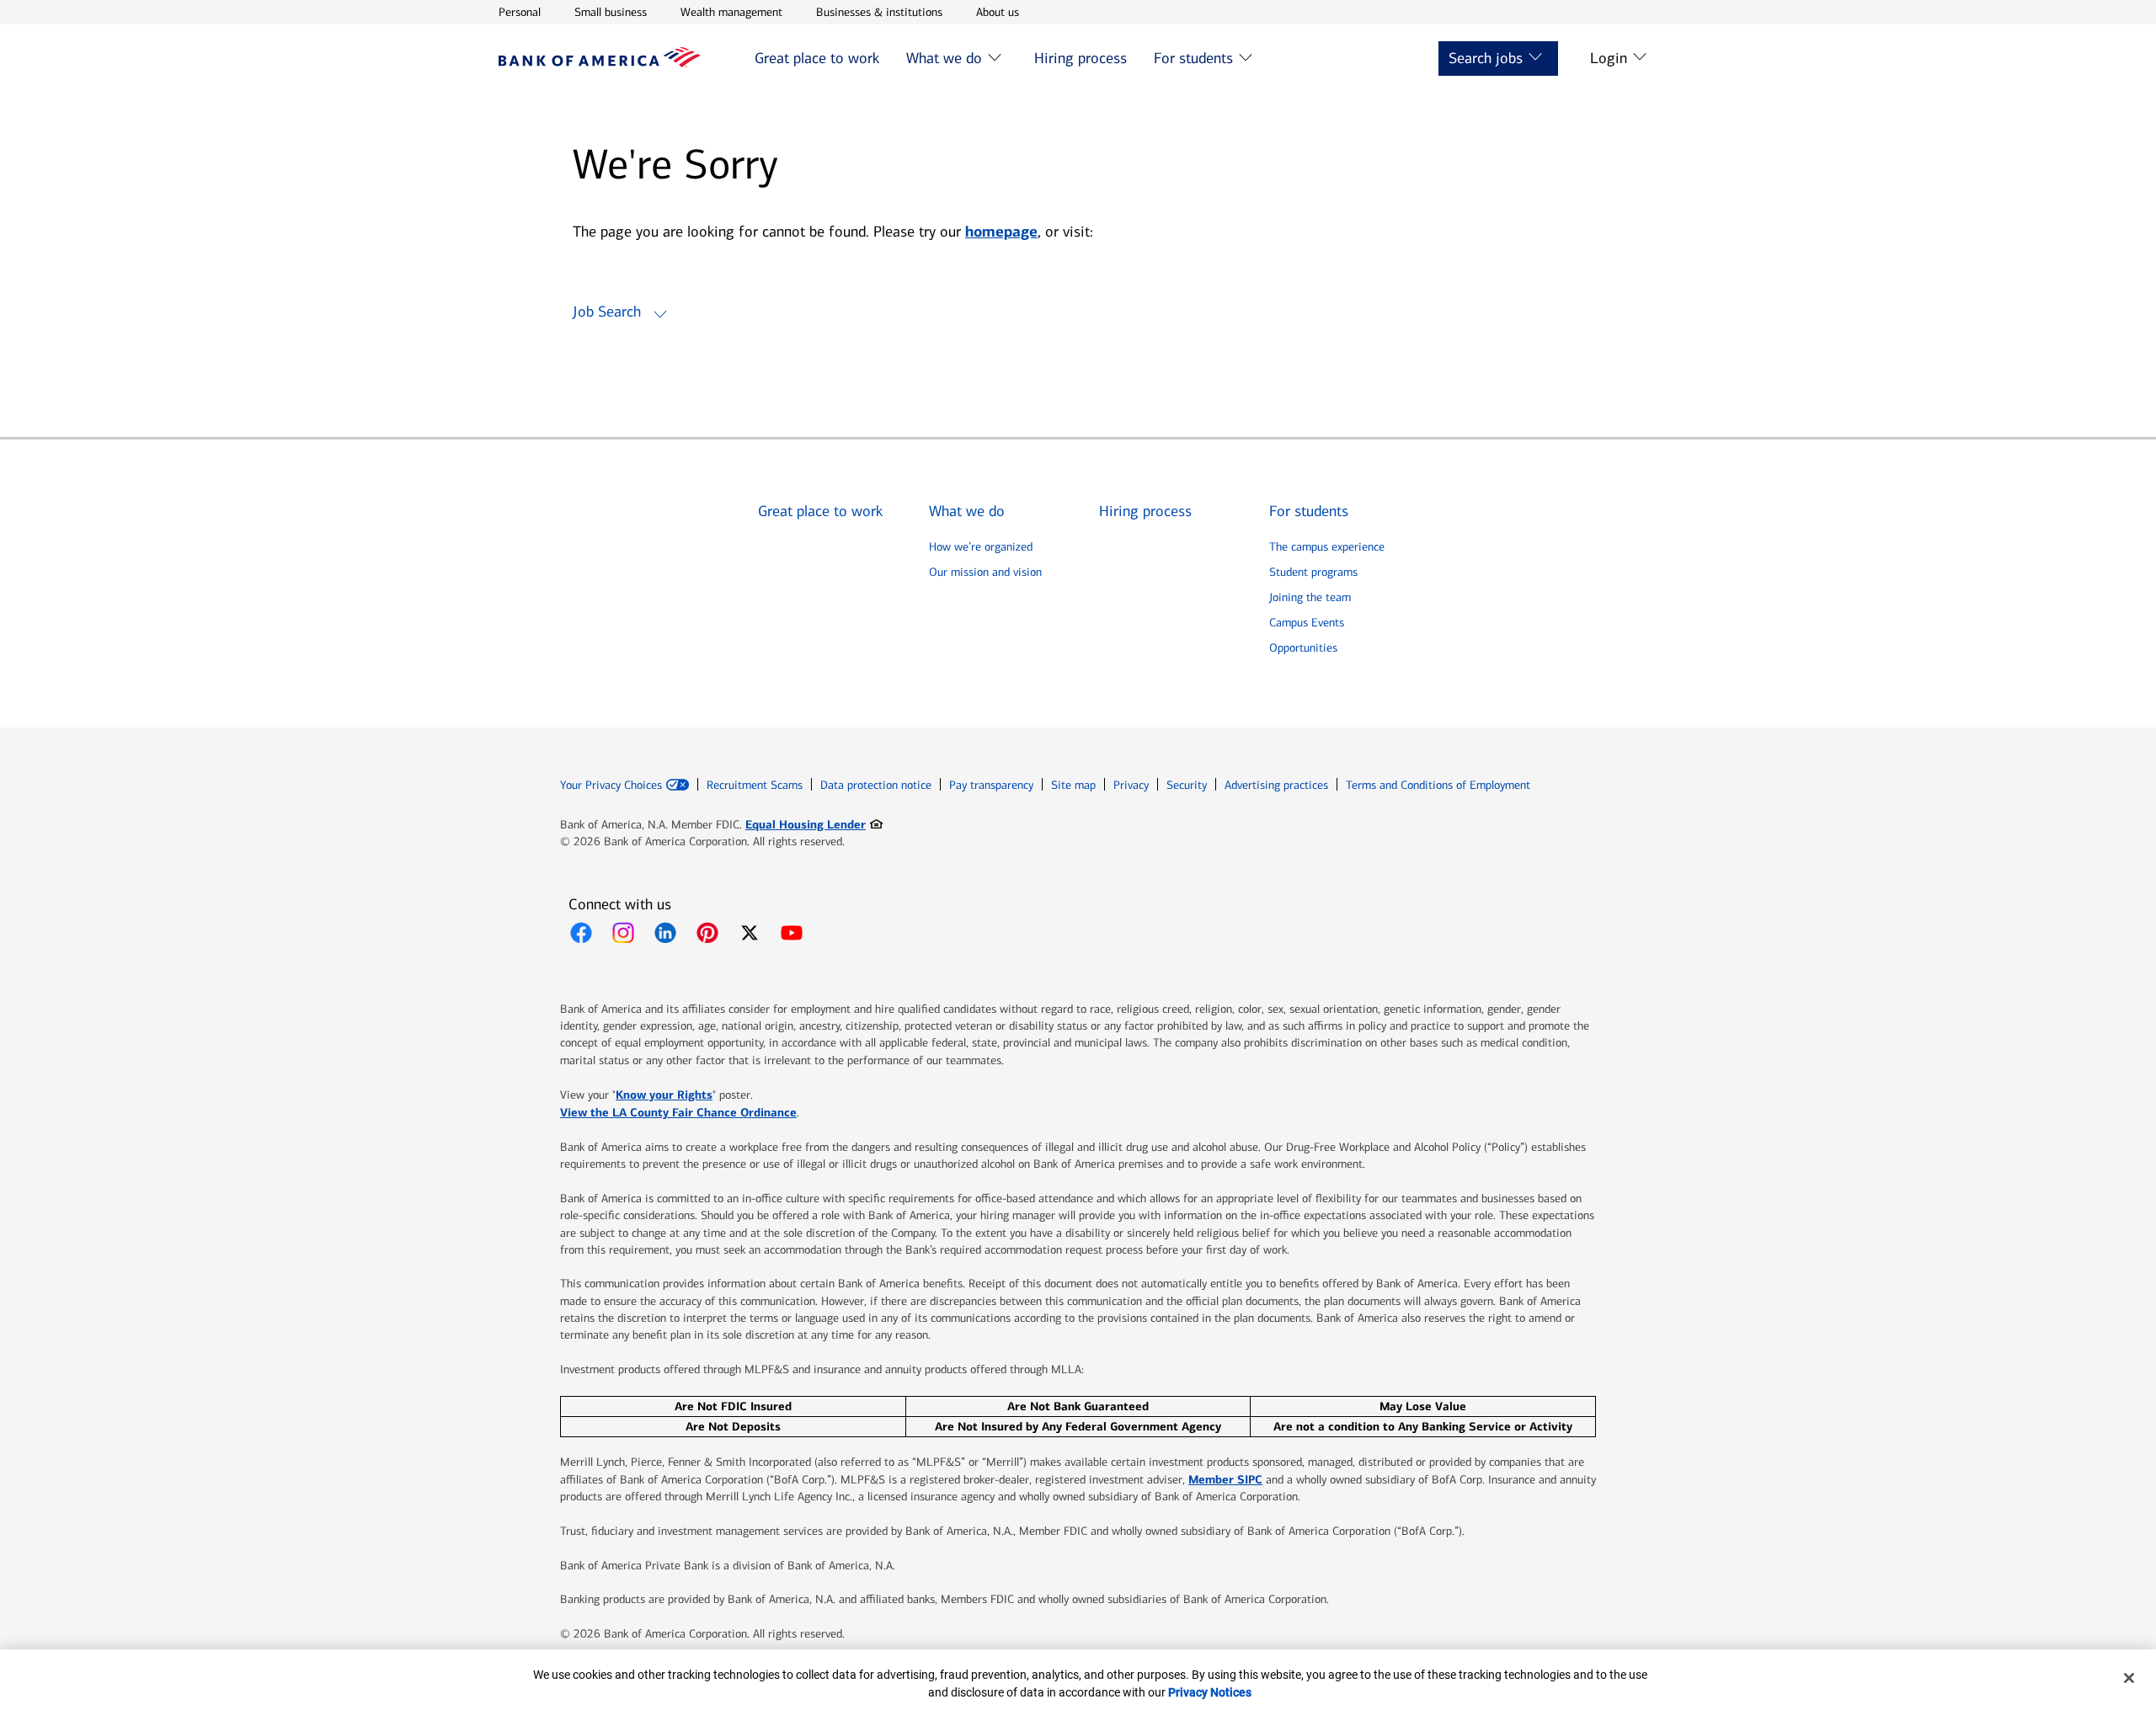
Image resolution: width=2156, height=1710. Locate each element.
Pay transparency (991, 785)
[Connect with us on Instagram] (623, 933)
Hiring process (1081, 58)
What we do (944, 58)
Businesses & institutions (879, 12)
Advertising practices (1276, 785)
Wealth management (731, 12)
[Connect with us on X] (750, 933)
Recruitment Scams (755, 785)
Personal (520, 12)
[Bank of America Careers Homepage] (600, 63)
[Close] (2129, 1678)
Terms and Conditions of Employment (1438, 785)
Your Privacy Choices (611, 786)
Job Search (607, 312)
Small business (611, 12)
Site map (1073, 785)
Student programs (1313, 572)
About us (998, 12)
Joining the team (1310, 597)
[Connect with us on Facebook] (581, 933)
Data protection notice (876, 785)
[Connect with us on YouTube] (792, 933)
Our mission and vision (985, 572)
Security (1187, 785)
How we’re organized (981, 547)
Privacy (1131, 785)
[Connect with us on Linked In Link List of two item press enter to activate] (665, 933)
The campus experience (1327, 547)
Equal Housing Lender (814, 824)
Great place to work (817, 58)
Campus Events (1307, 623)
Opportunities (1303, 648)
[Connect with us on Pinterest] (707, 933)
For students (1193, 58)
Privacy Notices (1210, 1692)
